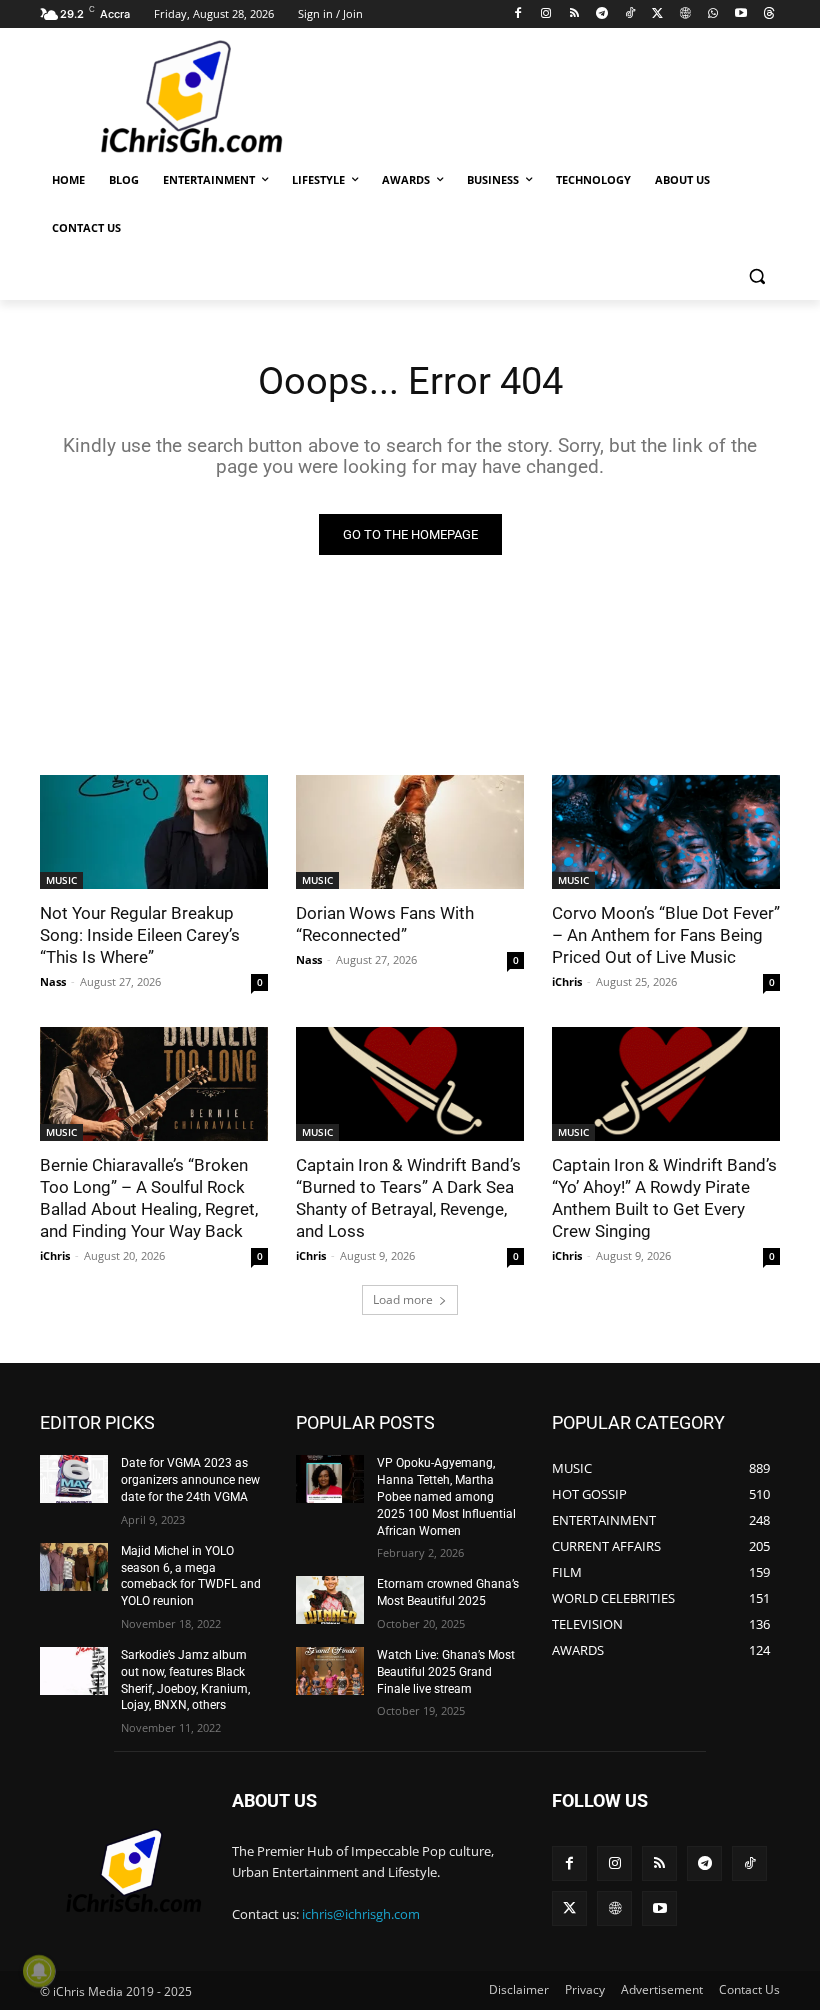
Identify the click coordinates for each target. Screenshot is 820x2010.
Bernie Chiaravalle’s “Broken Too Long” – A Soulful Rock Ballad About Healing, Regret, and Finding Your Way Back (149, 1198)
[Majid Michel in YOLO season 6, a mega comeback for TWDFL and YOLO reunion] (74, 1567)
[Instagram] (546, 14)
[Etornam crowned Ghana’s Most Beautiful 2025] (330, 1600)
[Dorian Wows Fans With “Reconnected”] (410, 832)
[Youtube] (740, 14)
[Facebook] (518, 14)
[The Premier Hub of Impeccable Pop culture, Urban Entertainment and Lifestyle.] (176, 98)
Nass (53, 981)
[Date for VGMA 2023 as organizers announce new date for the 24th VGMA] (74, 1479)
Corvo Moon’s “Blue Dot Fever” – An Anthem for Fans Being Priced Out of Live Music (666, 935)
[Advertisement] (546, 95)
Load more (403, 1299)
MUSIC (61, 880)
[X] (657, 14)
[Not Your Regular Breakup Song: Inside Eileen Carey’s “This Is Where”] (154, 832)
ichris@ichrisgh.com (361, 1914)
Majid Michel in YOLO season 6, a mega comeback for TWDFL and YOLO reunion (191, 1576)
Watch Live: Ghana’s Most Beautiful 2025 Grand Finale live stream (446, 1672)
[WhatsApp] (713, 14)
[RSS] (574, 14)
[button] (756, 276)
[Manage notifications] (39, 1971)
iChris (567, 981)
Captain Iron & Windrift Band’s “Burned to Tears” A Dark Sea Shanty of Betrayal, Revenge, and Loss (408, 1198)
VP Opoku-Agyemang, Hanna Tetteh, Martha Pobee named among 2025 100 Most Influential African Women (446, 1496)
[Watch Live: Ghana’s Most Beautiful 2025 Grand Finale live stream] (330, 1671)
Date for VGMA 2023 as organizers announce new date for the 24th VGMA (190, 1480)
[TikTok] (629, 14)
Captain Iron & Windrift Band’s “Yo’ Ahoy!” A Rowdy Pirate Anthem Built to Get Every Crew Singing (664, 1198)
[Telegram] (601, 14)
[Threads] (768, 14)
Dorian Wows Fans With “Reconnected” (385, 924)
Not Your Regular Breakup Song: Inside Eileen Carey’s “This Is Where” (140, 935)
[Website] (685, 14)
